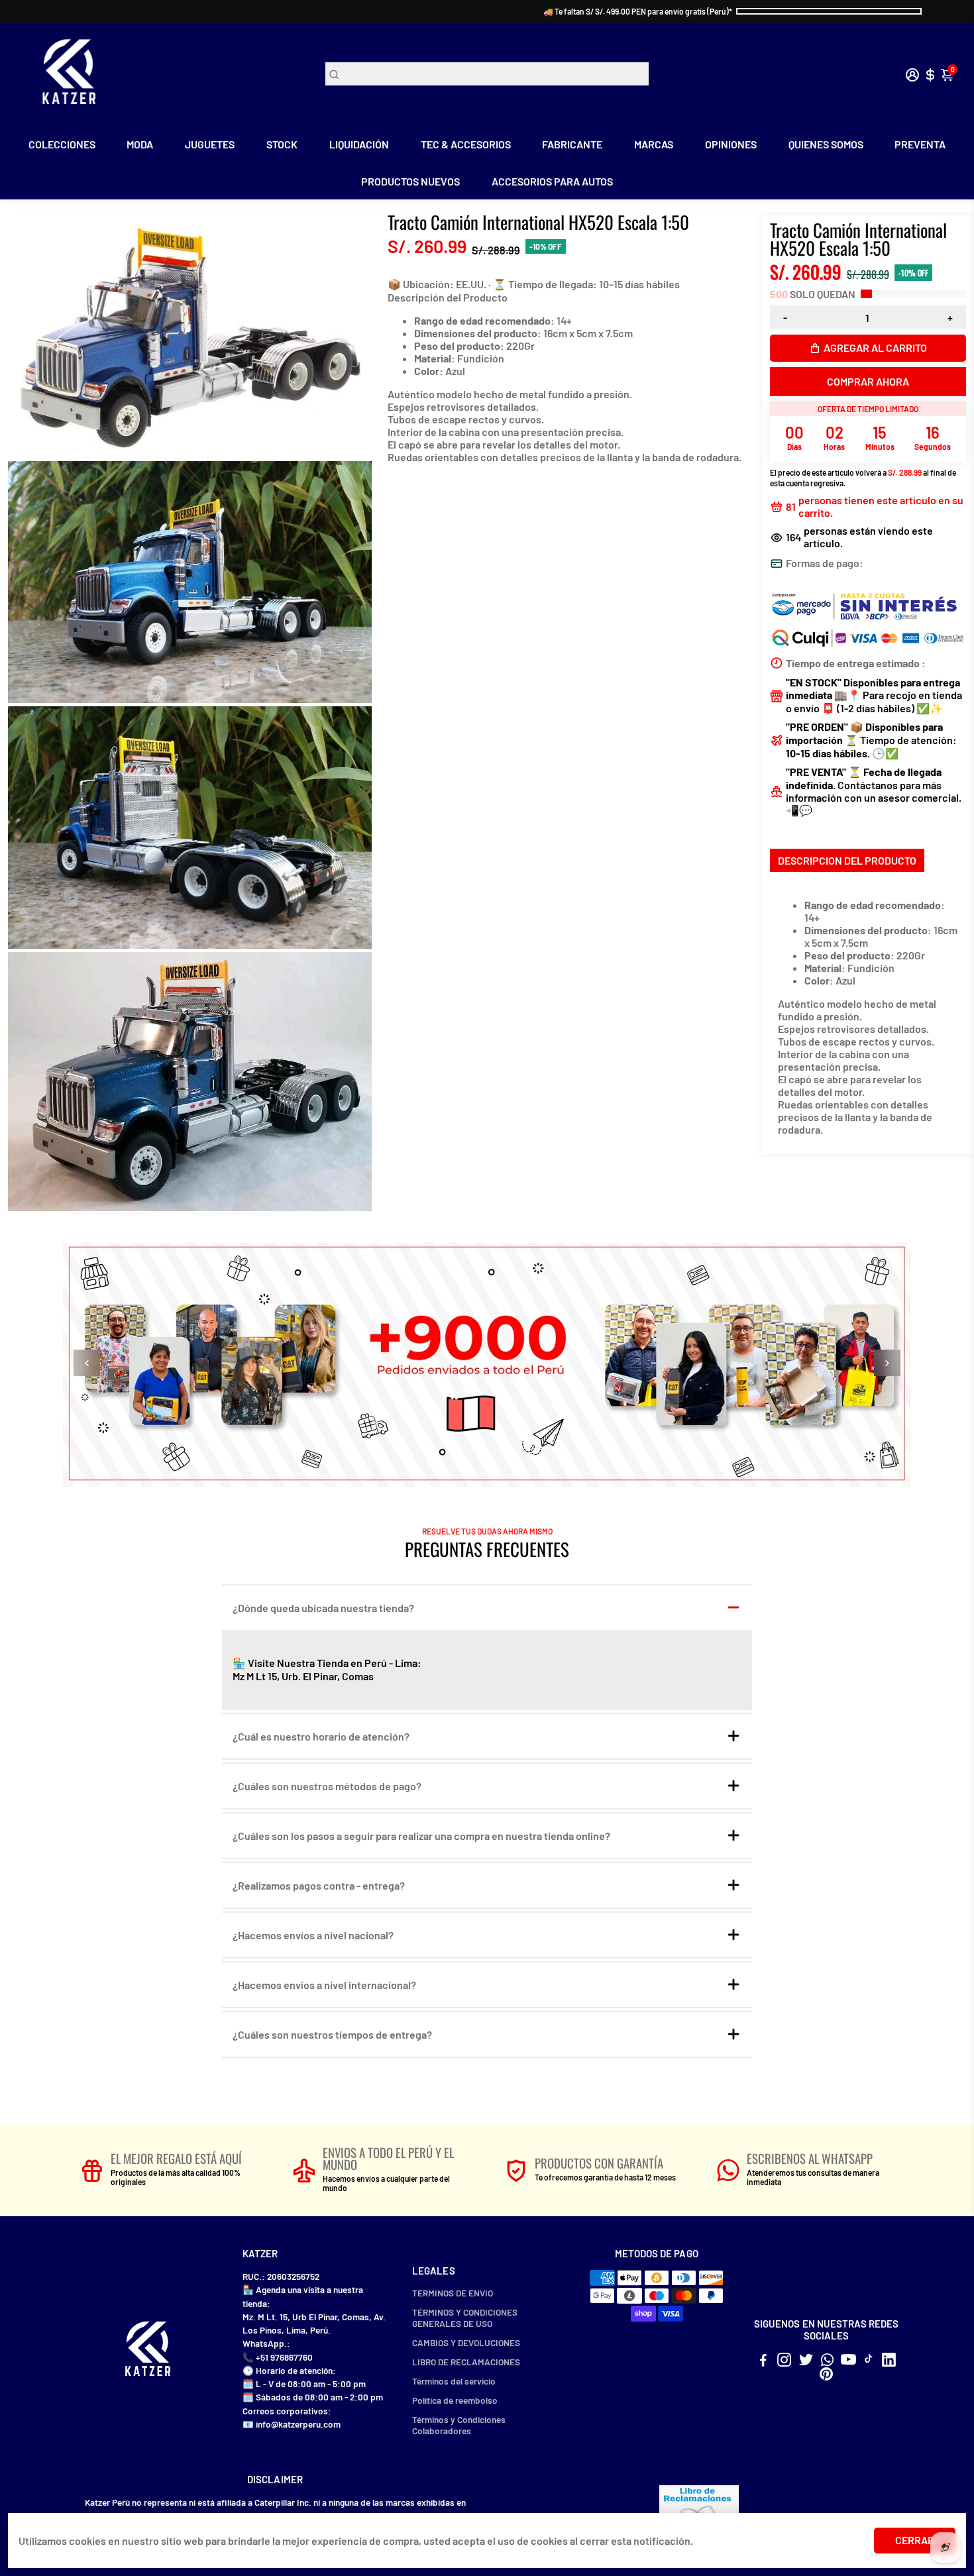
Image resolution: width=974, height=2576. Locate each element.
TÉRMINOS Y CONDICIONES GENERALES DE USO (465, 2318)
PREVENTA (920, 144)
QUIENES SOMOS (826, 144)
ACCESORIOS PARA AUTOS (552, 181)
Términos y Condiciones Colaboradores (459, 2425)
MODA (140, 144)
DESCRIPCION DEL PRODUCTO (847, 860)
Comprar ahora (868, 381)
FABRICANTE (572, 144)
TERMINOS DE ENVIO (453, 2293)
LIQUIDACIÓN (359, 144)
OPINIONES (731, 144)
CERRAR (915, 2540)
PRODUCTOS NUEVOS (410, 181)
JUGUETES (210, 144)
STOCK (282, 144)
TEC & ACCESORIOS (466, 144)
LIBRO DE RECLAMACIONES (466, 2362)
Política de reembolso (455, 2400)
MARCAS (654, 144)
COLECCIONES (62, 144)
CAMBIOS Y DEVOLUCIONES (466, 2342)
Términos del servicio (454, 2381)
